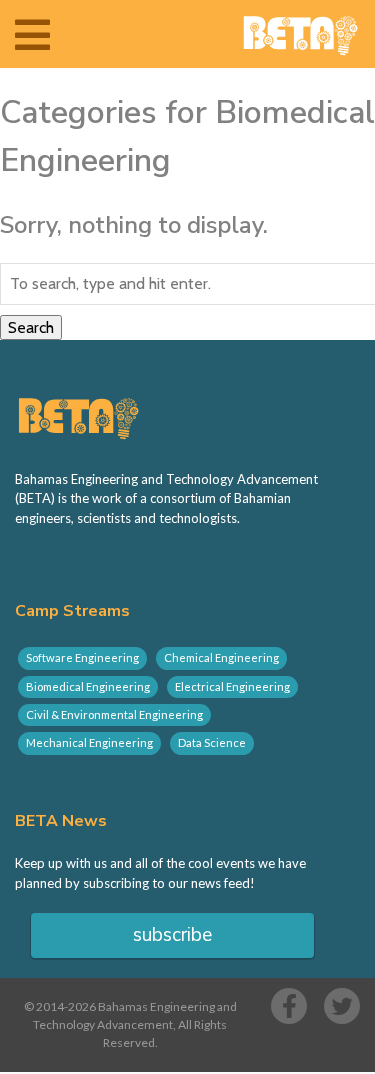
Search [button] (31, 327)
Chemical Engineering (221, 657)
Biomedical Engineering (88, 686)
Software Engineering (82, 657)
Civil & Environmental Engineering (114, 714)
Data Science (212, 742)
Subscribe (172, 935)
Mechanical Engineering (89, 742)
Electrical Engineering (232, 686)
